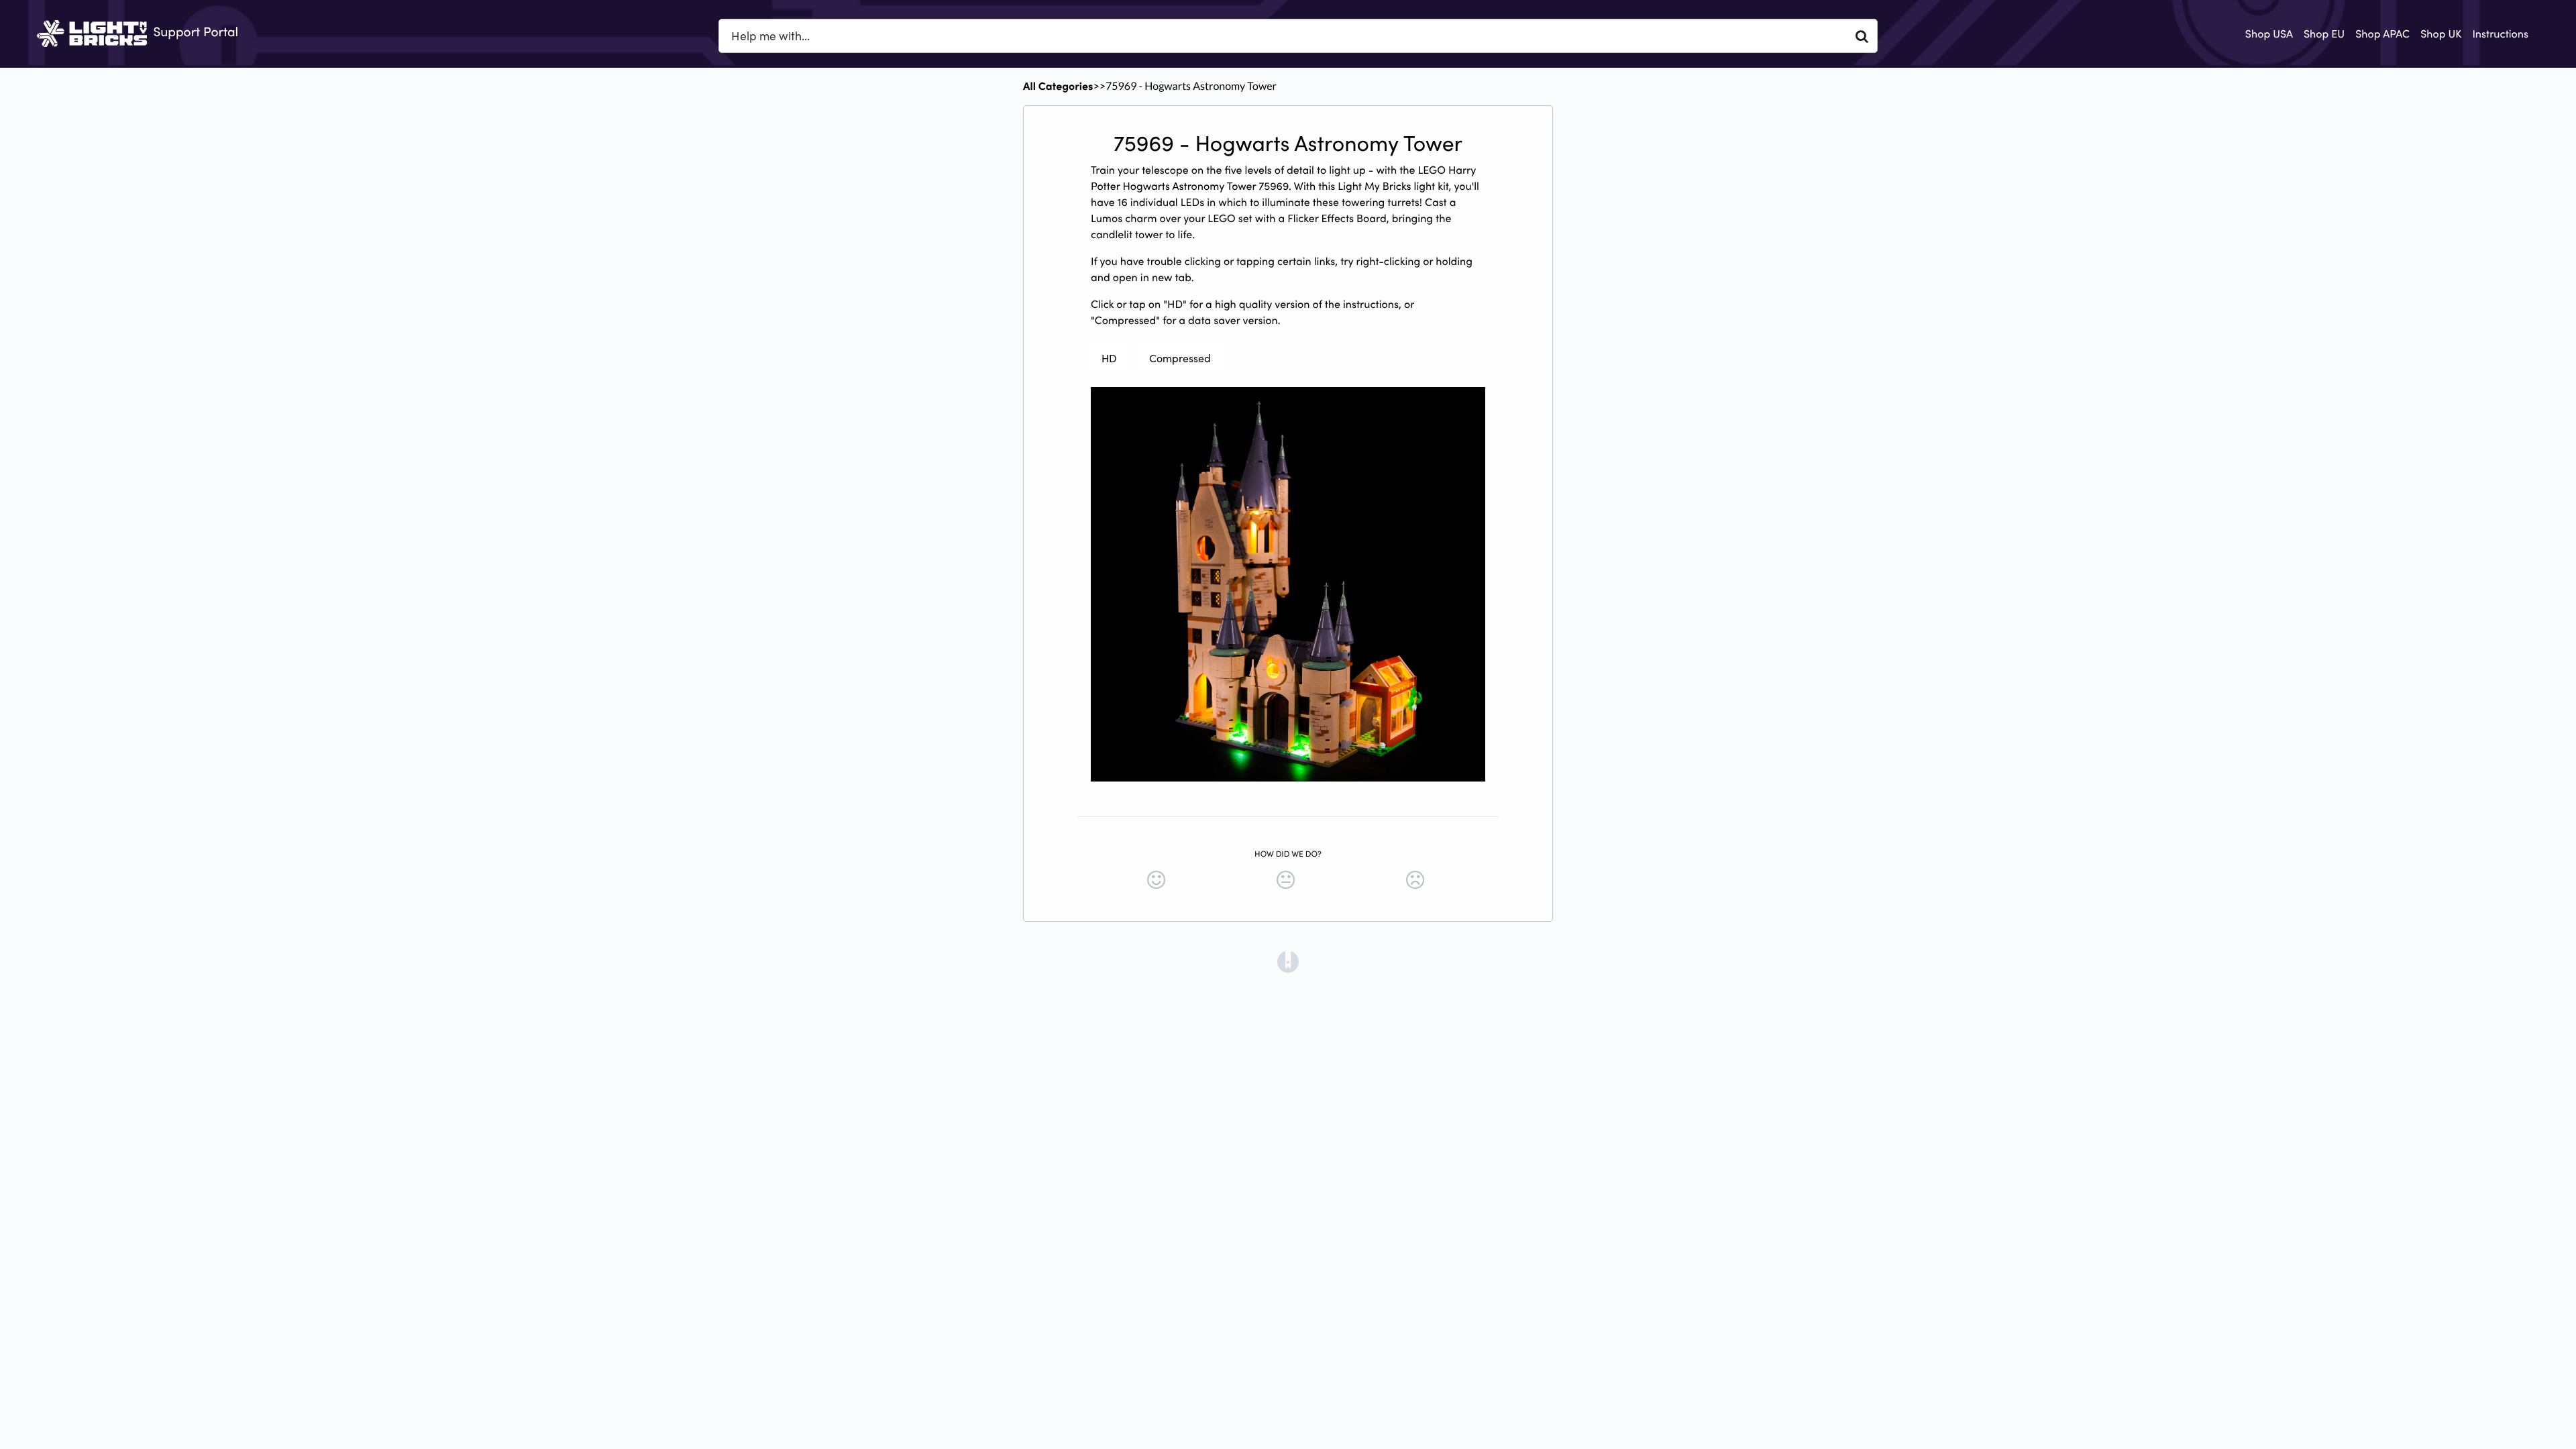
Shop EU (2324, 34)
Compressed (1180, 358)
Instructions (2500, 34)
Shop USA (2269, 34)
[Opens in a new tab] (1288, 961)
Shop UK (2441, 34)
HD (1109, 358)
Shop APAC (2382, 34)
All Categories (1058, 86)
